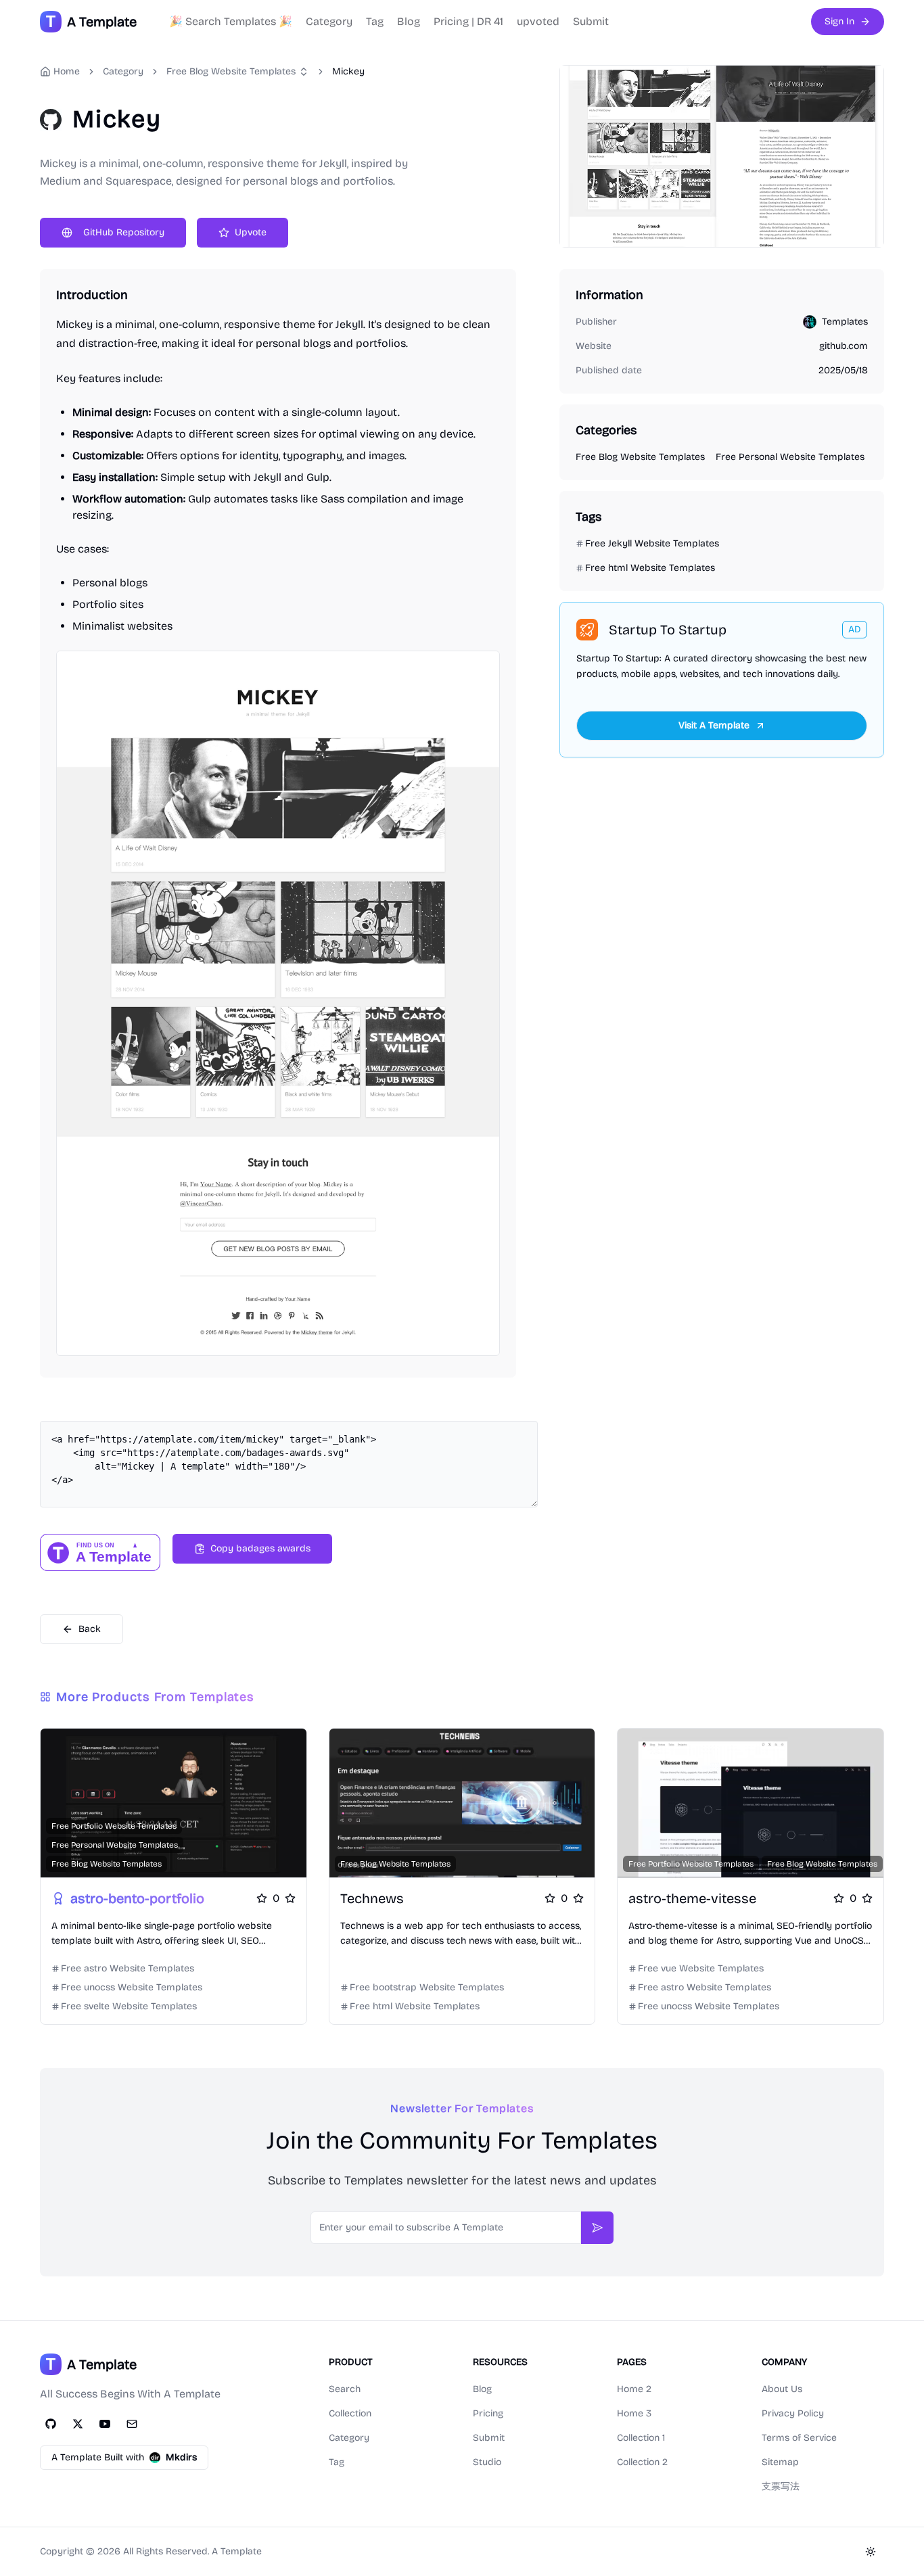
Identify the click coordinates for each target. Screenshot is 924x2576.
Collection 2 (642, 2462)
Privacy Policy (793, 2413)
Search (345, 2389)
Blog (409, 21)
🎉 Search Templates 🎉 (231, 21)
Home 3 (634, 2413)
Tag (375, 21)
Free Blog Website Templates (231, 71)
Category (329, 21)
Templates (845, 322)
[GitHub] (51, 2424)
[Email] (132, 2424)
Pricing (488, 2413)
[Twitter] (78, 2424)
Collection (350, 2413)
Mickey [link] (348, 71)
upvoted (538, 21)
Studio (487, 2462)
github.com (844, 346)
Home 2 (634, 2389)
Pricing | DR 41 (468, 21)
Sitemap (780, 2462)
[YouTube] (105, 2424)
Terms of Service (799, 2438)
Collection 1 (641, 2438)
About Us (782, 2389)
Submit (591, 21)
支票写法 (781, 2486)
